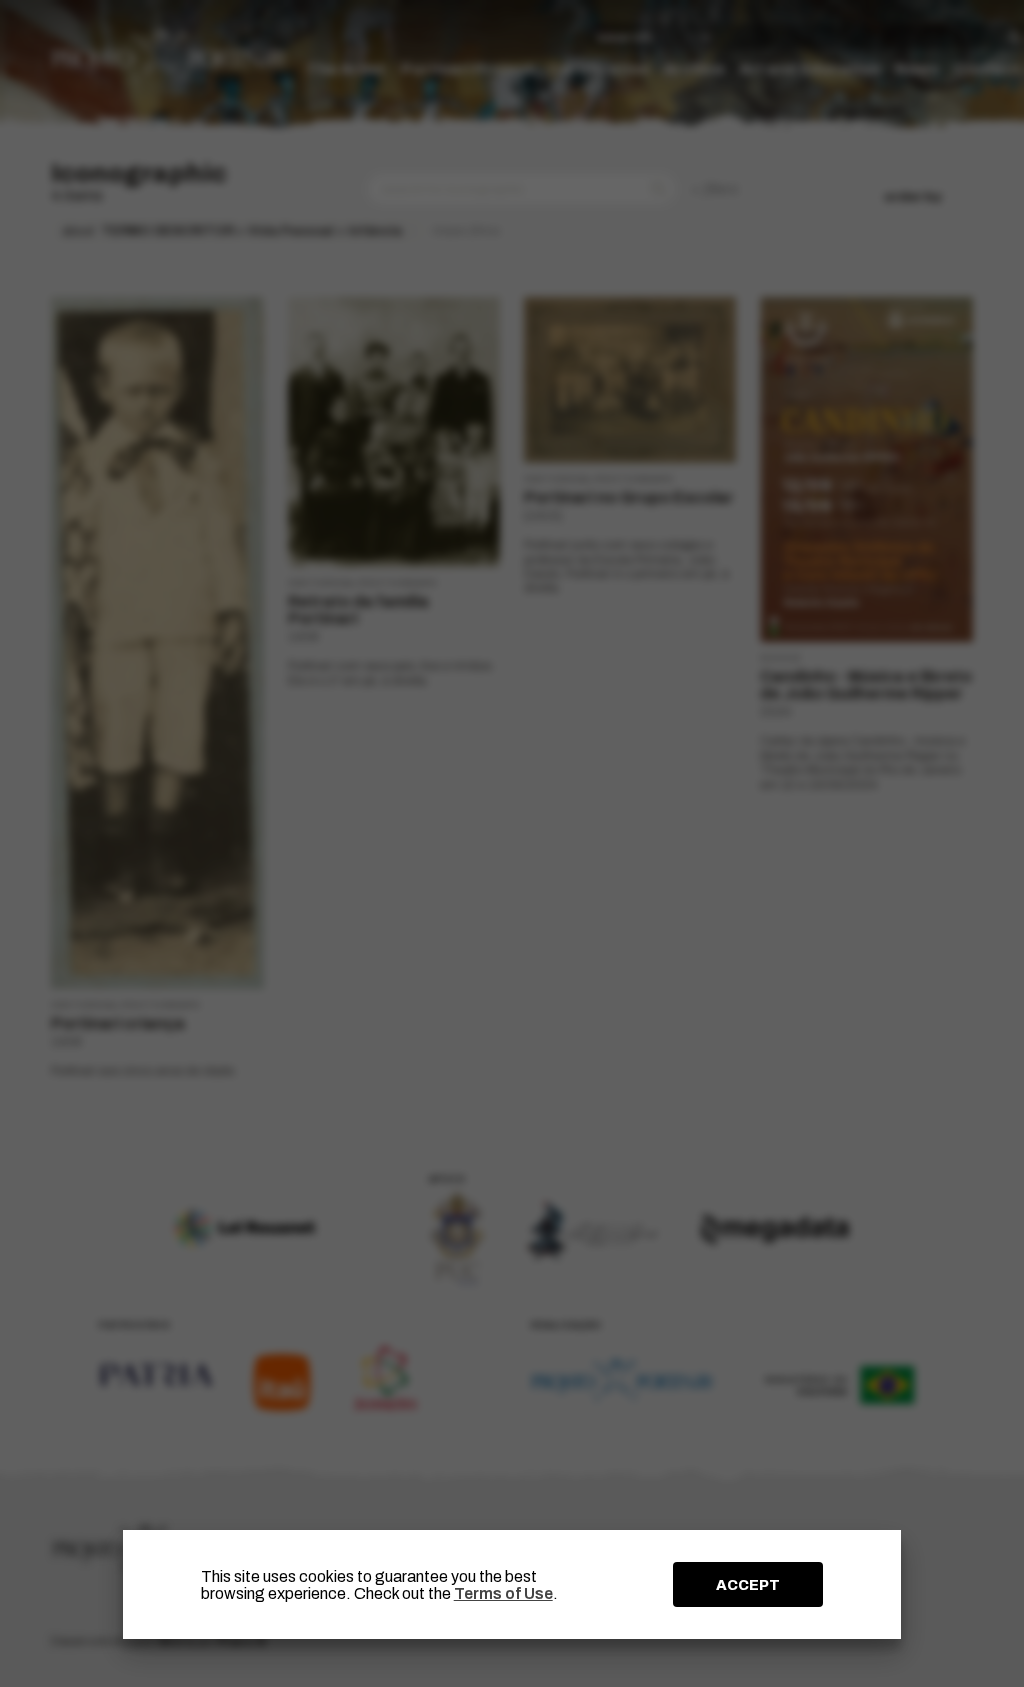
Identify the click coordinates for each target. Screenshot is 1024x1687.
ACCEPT (748, 1585)
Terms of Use (503, 1593)
